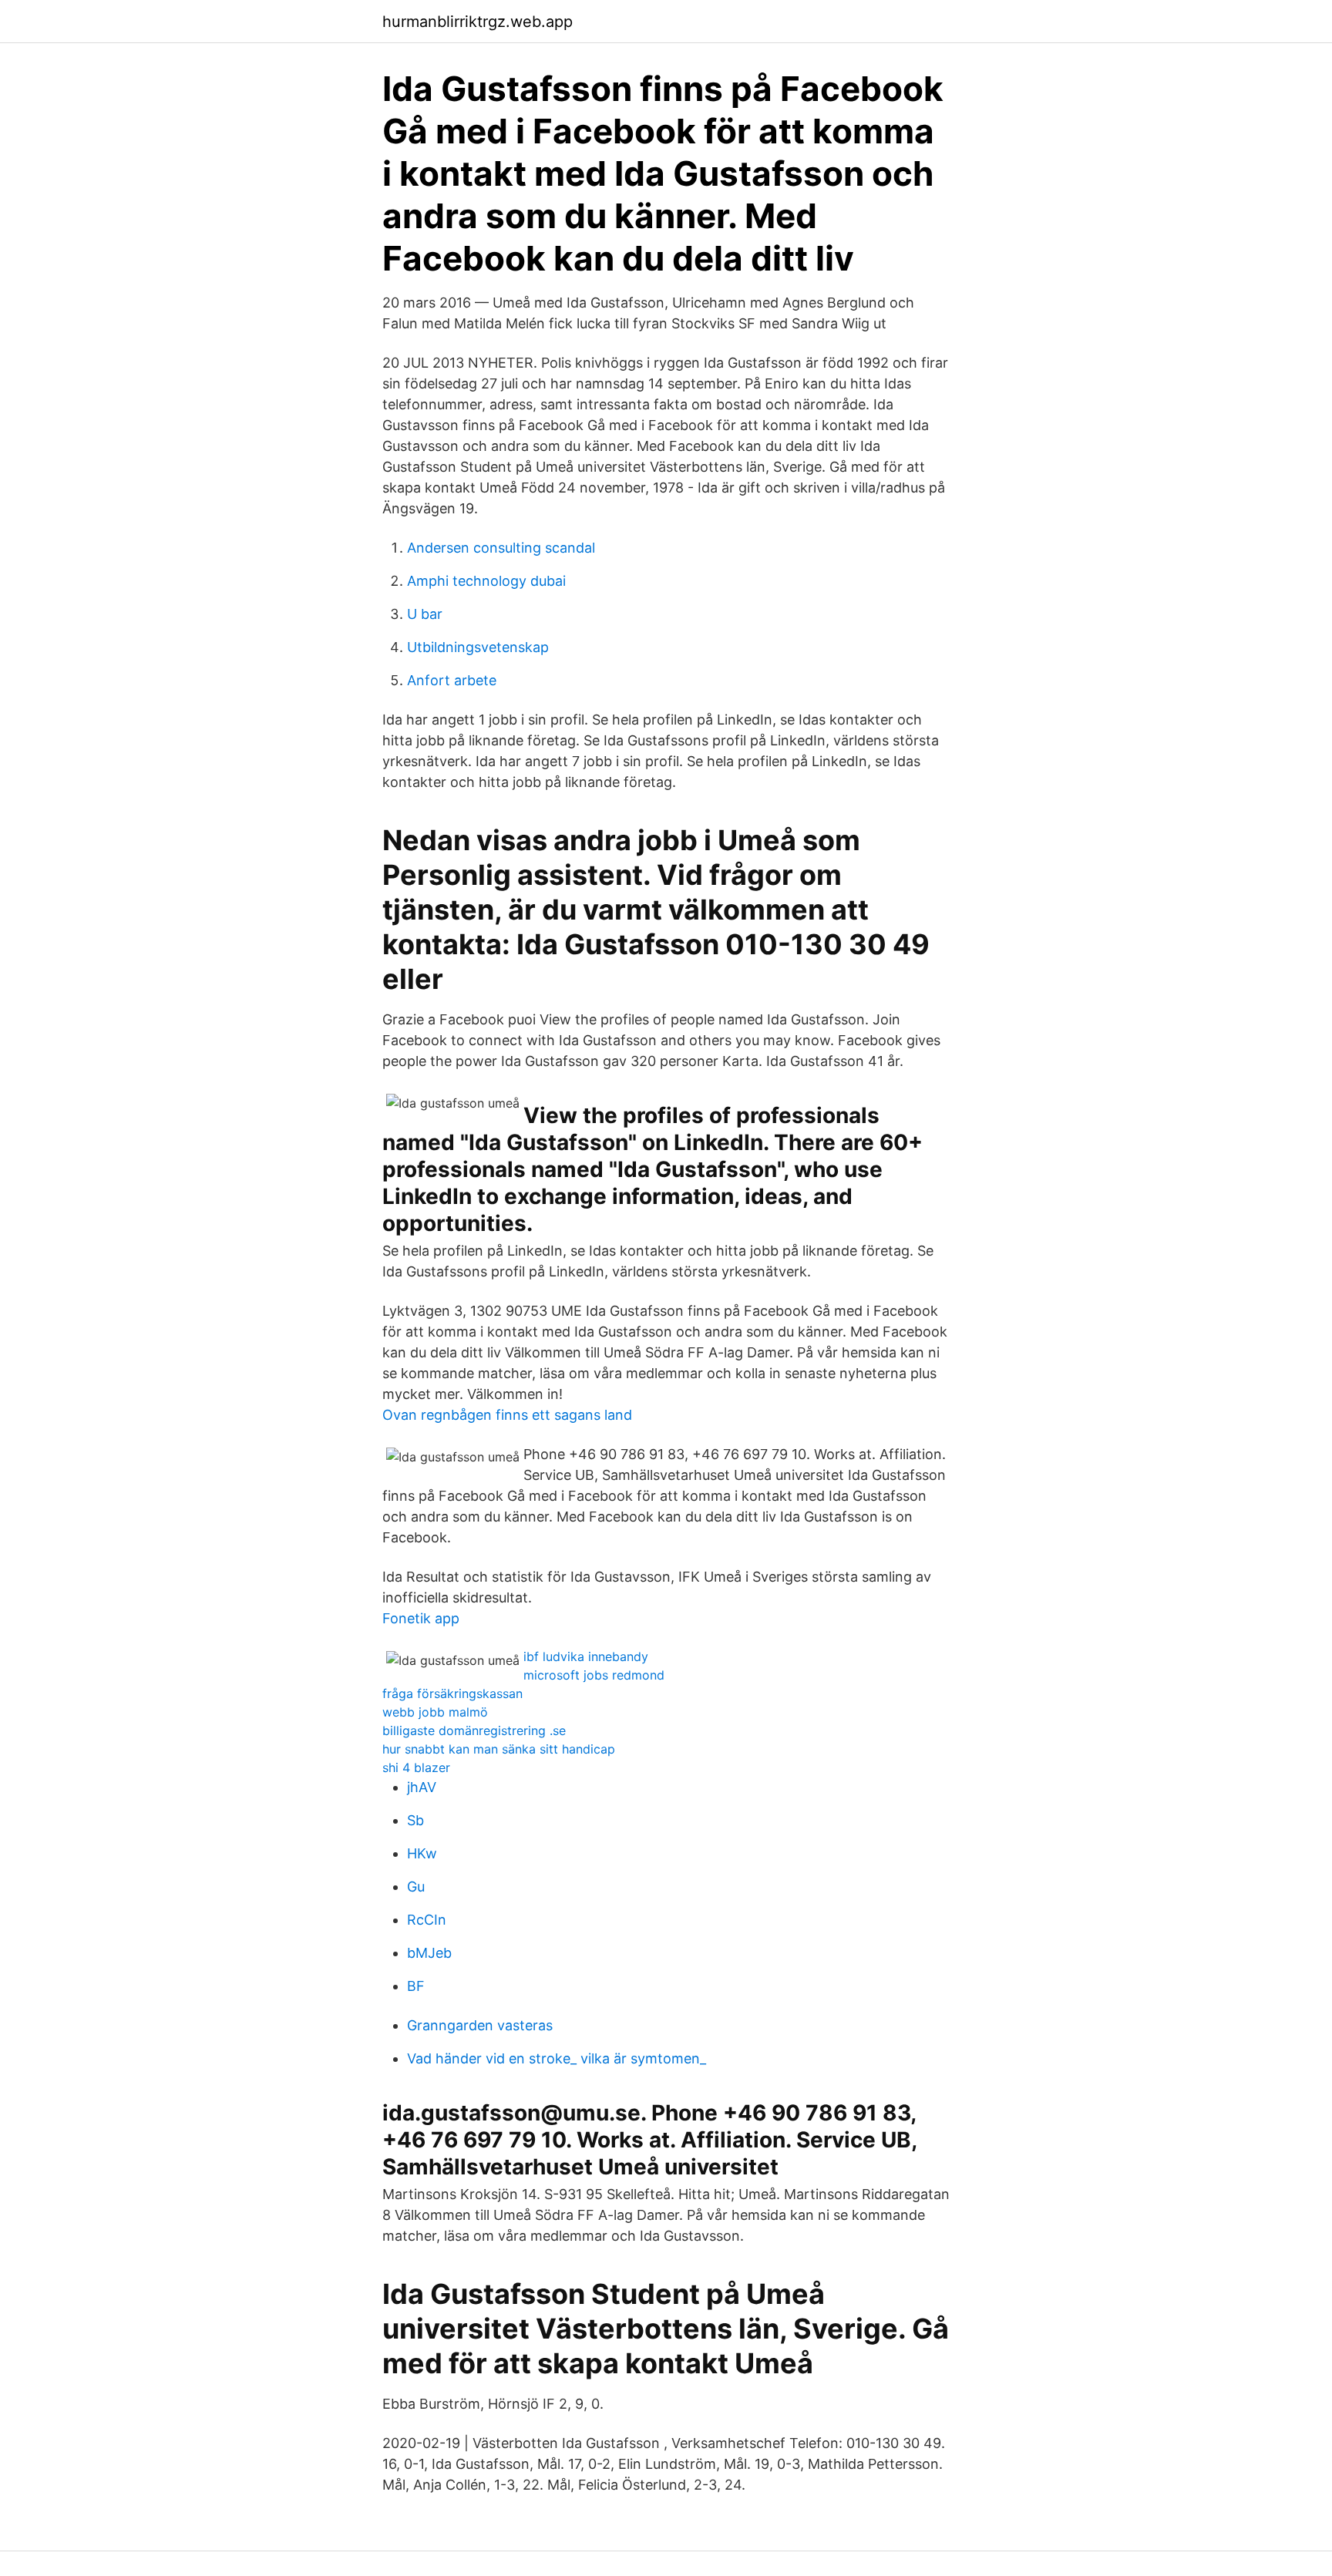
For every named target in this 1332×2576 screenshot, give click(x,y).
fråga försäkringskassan (452, 1693)
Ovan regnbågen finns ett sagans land (507, 1415)
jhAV (422, 1787)
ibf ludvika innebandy (586, 1656)
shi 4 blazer (416, 1767)
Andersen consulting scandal (501, 548)
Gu (416, 1887)
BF (416, 1986)
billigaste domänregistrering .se (474, 1730)
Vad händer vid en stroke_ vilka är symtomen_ (557, 2058)
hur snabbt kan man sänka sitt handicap (499, 1749)
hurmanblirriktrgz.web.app (478, 22)
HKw (422, 1853)
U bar (425, 614)
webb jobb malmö (435, 1712)
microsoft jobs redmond (594, 1675)
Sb (415, 1820)
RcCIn (427, 1920)
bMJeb (429, 1953)
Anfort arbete (452, 680)
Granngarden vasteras (480, 2025)
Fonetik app (421, 1618)
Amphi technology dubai (486, 581)
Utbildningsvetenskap (478, 647)
